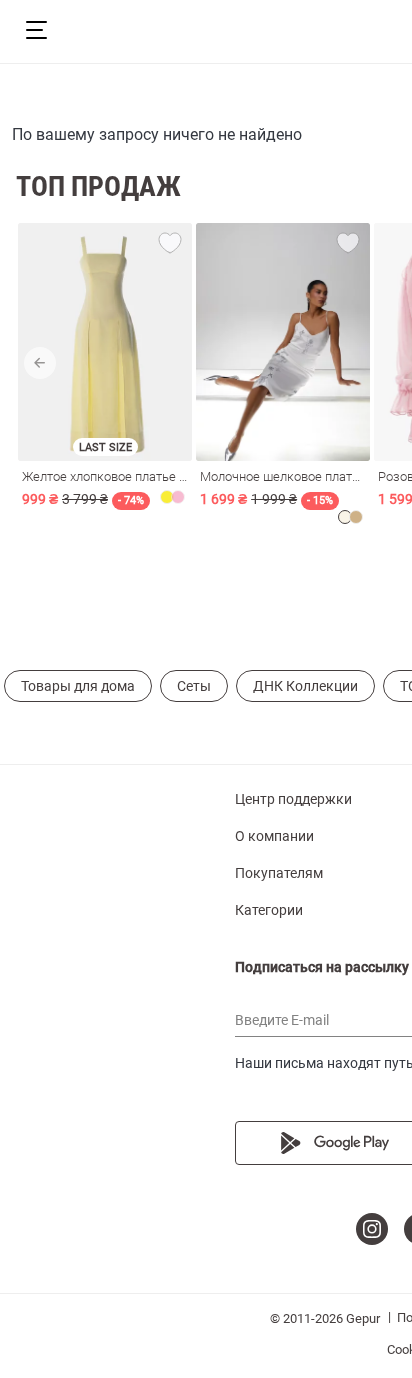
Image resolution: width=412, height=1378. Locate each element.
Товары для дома (78, 686)
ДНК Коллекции (305, 686)
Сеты (194, 686)
